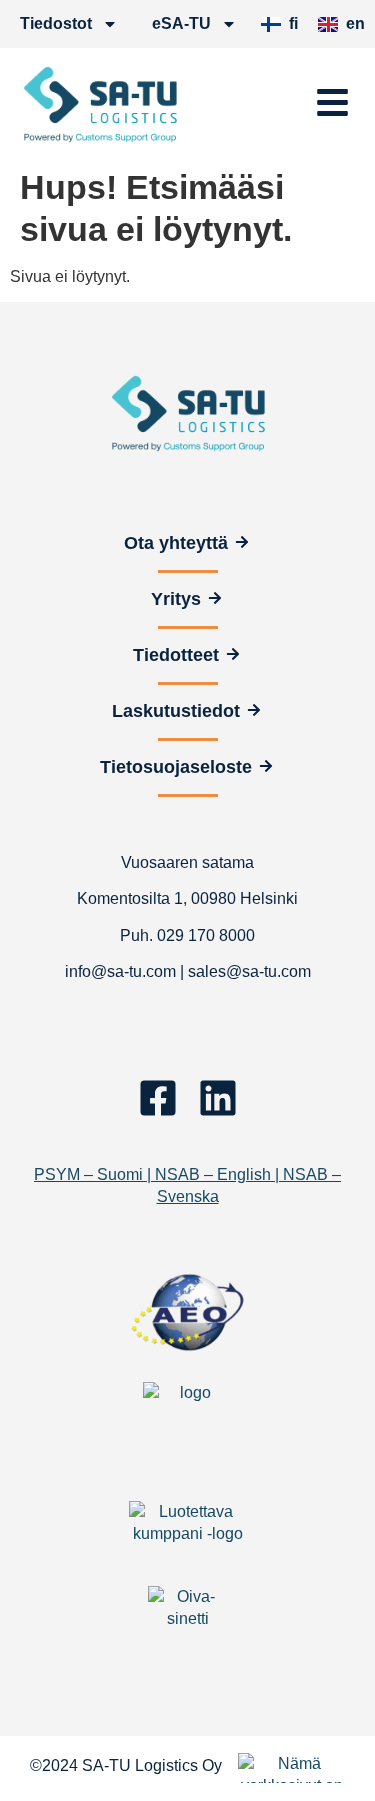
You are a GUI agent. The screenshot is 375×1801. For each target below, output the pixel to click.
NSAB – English (213, 1174)
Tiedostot (56, 23)
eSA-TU (181, 23)
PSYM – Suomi (88, 1174)
